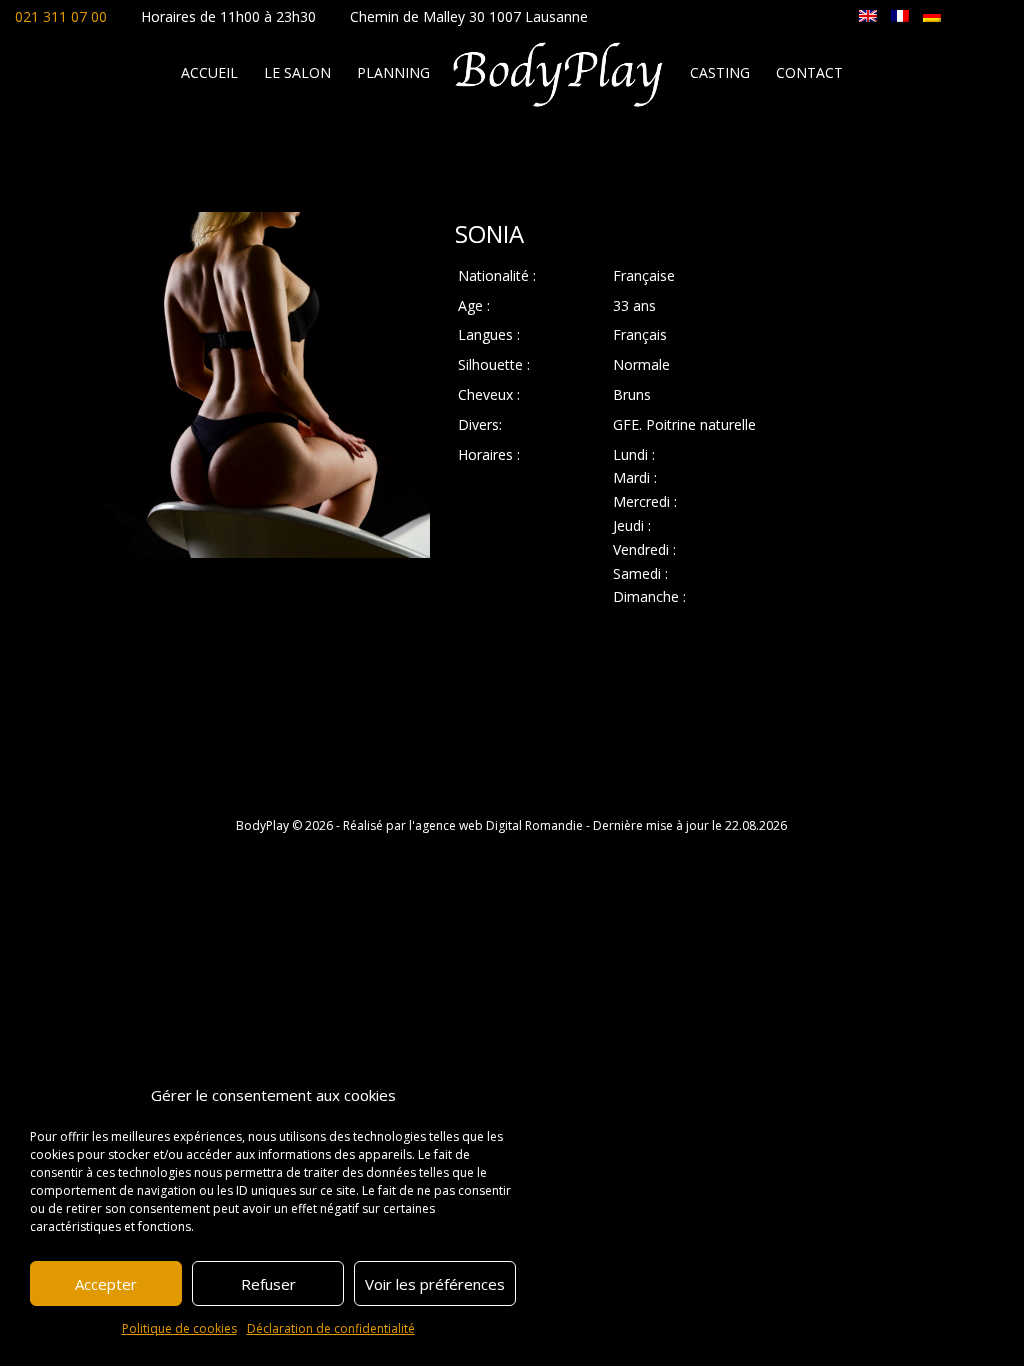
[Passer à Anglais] (868, 15)
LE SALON (297, 74)
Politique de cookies (179, 1328)
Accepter (106, 1284)
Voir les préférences (435, 1284)
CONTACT (809, 74)
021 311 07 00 (61, 16)
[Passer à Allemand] (932, 15)
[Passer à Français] (900, 15)
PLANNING (393, 74)
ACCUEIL (209, 74)
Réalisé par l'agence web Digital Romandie (463, 825)
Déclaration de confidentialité (331, 1328)
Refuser (268, 1284)
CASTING (720, 74)
